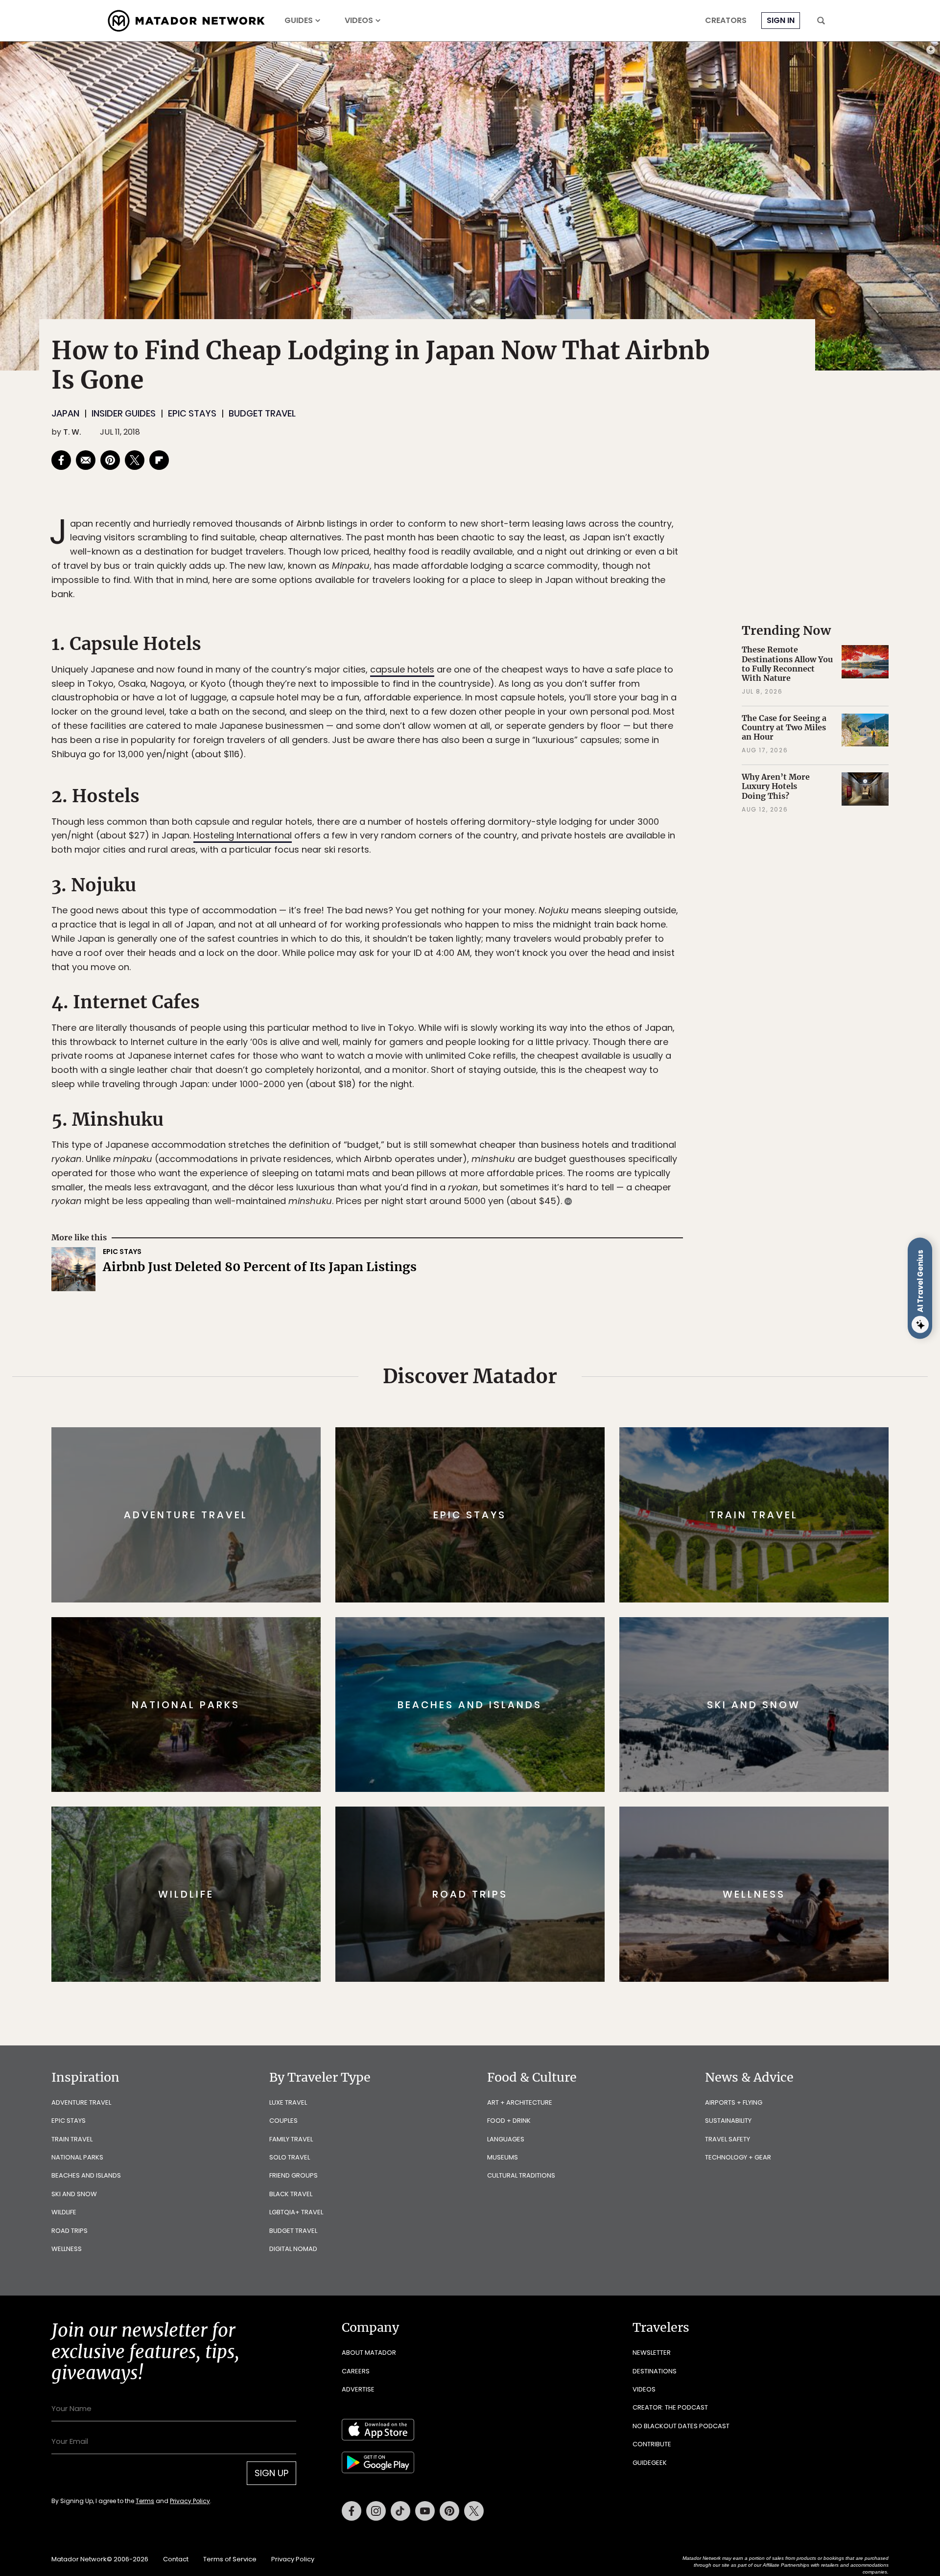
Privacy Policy (529, 1354)
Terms (484, 1354)
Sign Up (568, 1329)
